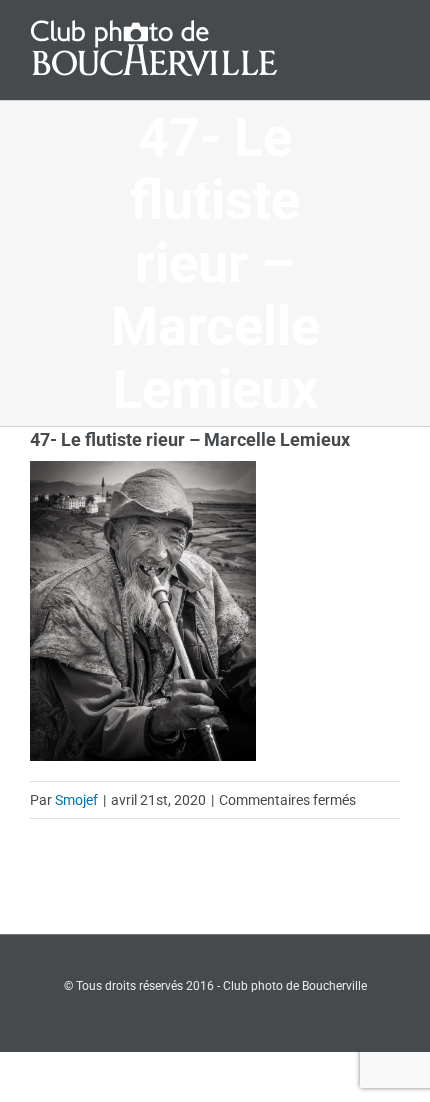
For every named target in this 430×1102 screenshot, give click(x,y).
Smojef (76, 800)
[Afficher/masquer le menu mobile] (392, 32)
